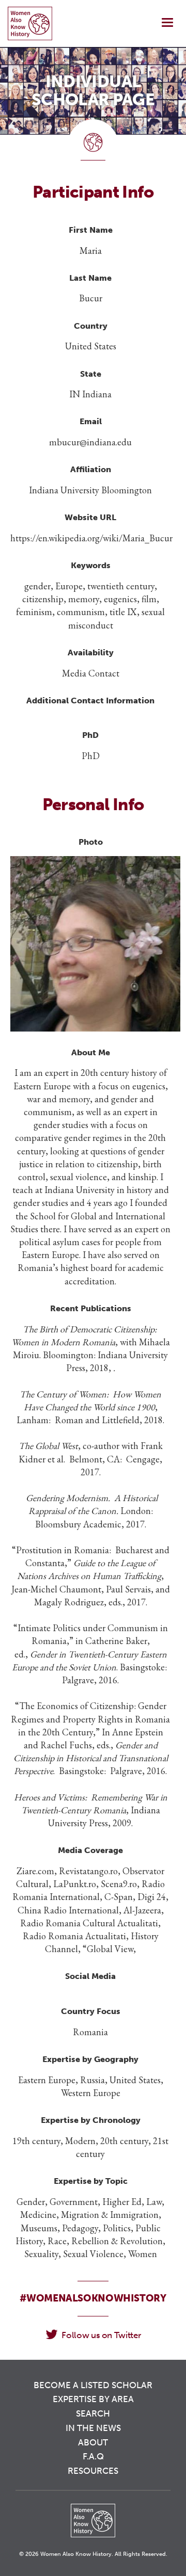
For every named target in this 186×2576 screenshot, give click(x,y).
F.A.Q (93, 2456)
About (93, 2442)
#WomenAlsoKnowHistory (93, 2298)
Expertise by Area (93, 2399)
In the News (93, 2428)
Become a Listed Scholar (93, 2385)
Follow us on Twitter (101, 2335)
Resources (93, 2471)
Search (93, 2413)
